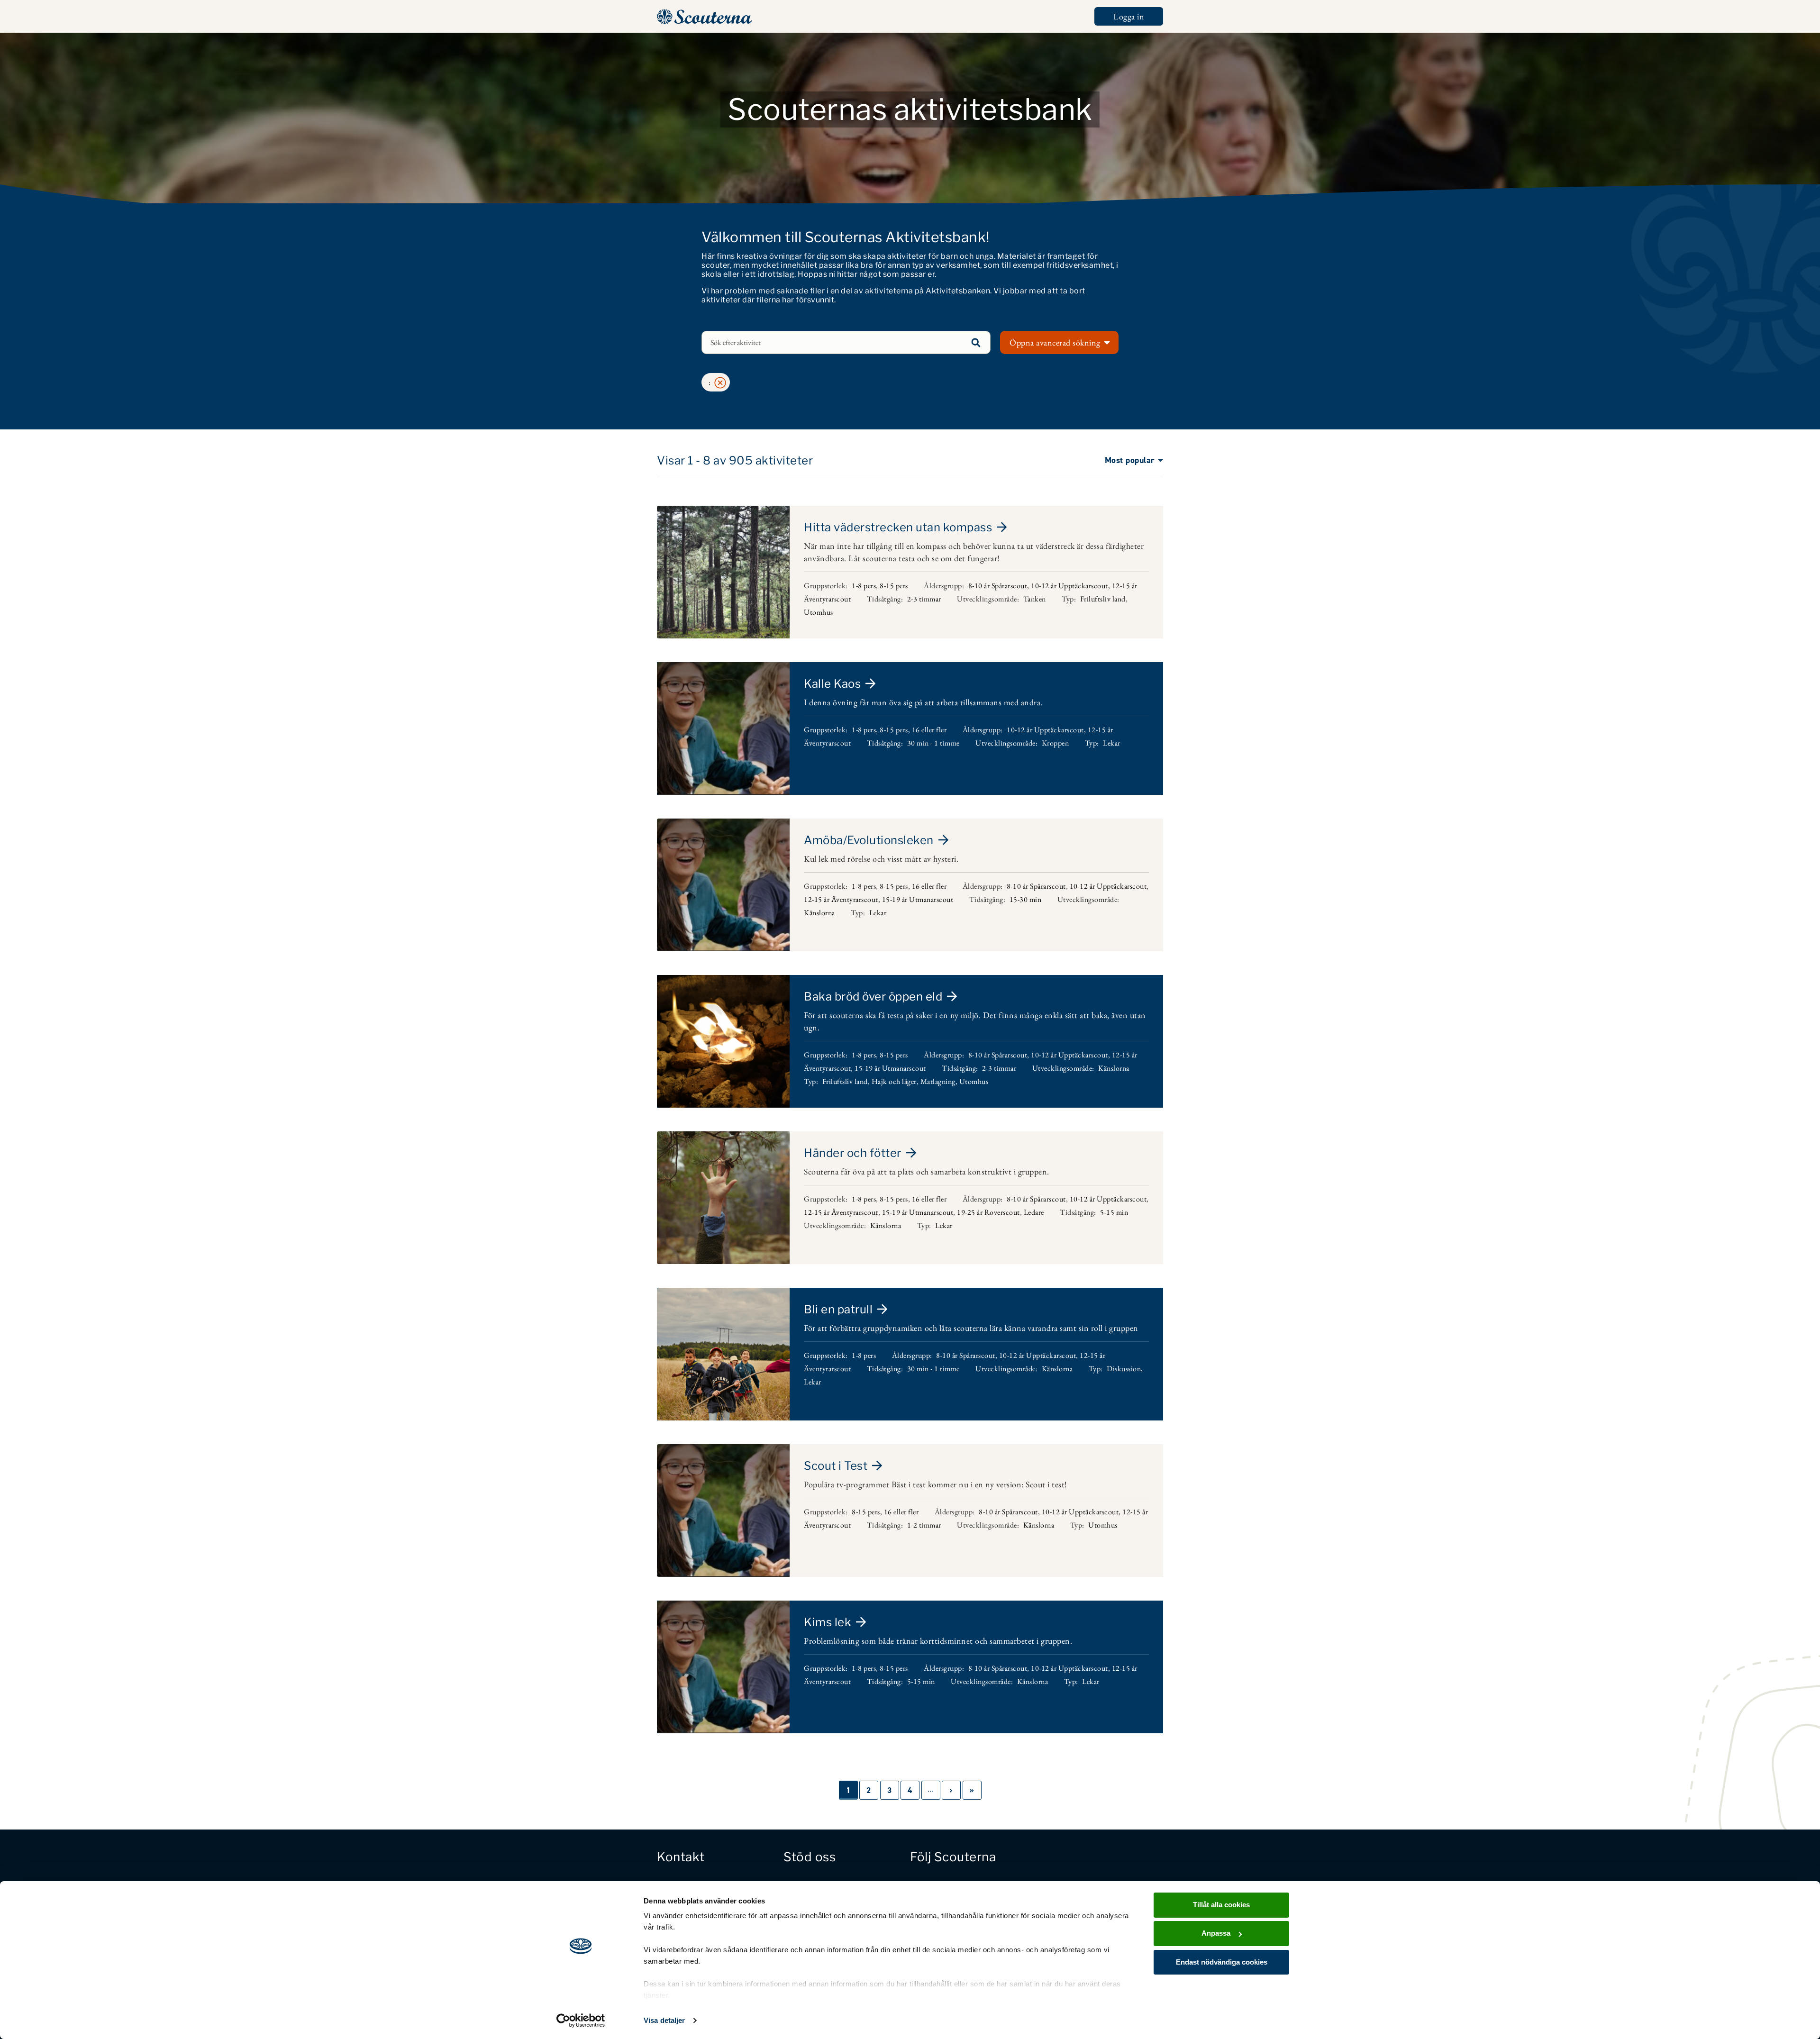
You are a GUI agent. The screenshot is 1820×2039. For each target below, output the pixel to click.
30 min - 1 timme (933, 743)
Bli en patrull (838, 1309)
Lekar (1112, 743)
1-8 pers (864, 586)
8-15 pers (894, 586)
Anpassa (1216, 1933)
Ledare (1034, 1212)
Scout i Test (836, 1466)
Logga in (1129, 16)
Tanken (1035, 599)
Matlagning (938, 1081)
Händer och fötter (853, 1153)
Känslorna (819, 913)
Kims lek (828, 1622)
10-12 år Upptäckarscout (1069, 586)
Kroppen (1056, 743)
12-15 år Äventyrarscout (841, 899)
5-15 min (1114, 1212)
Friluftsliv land (1103, 599)
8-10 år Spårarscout (998, 586)
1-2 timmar (924, 1525)
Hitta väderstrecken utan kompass (898, 527)
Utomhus (819, 612)
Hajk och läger (894, 1081)
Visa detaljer (664, 2020)
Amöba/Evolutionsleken (869, 840)
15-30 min (1026, 899)
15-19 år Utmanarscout (918, 899)
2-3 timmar (924, 599)
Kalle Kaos (832, 684)
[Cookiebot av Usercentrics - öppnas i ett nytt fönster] (581, 2021)
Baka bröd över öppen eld (873, 997)
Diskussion (1124, 1369)
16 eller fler (929, 730)
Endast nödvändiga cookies (1222, 1962)
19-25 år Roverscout (988, 1212)
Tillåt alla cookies (1221, 1905)
